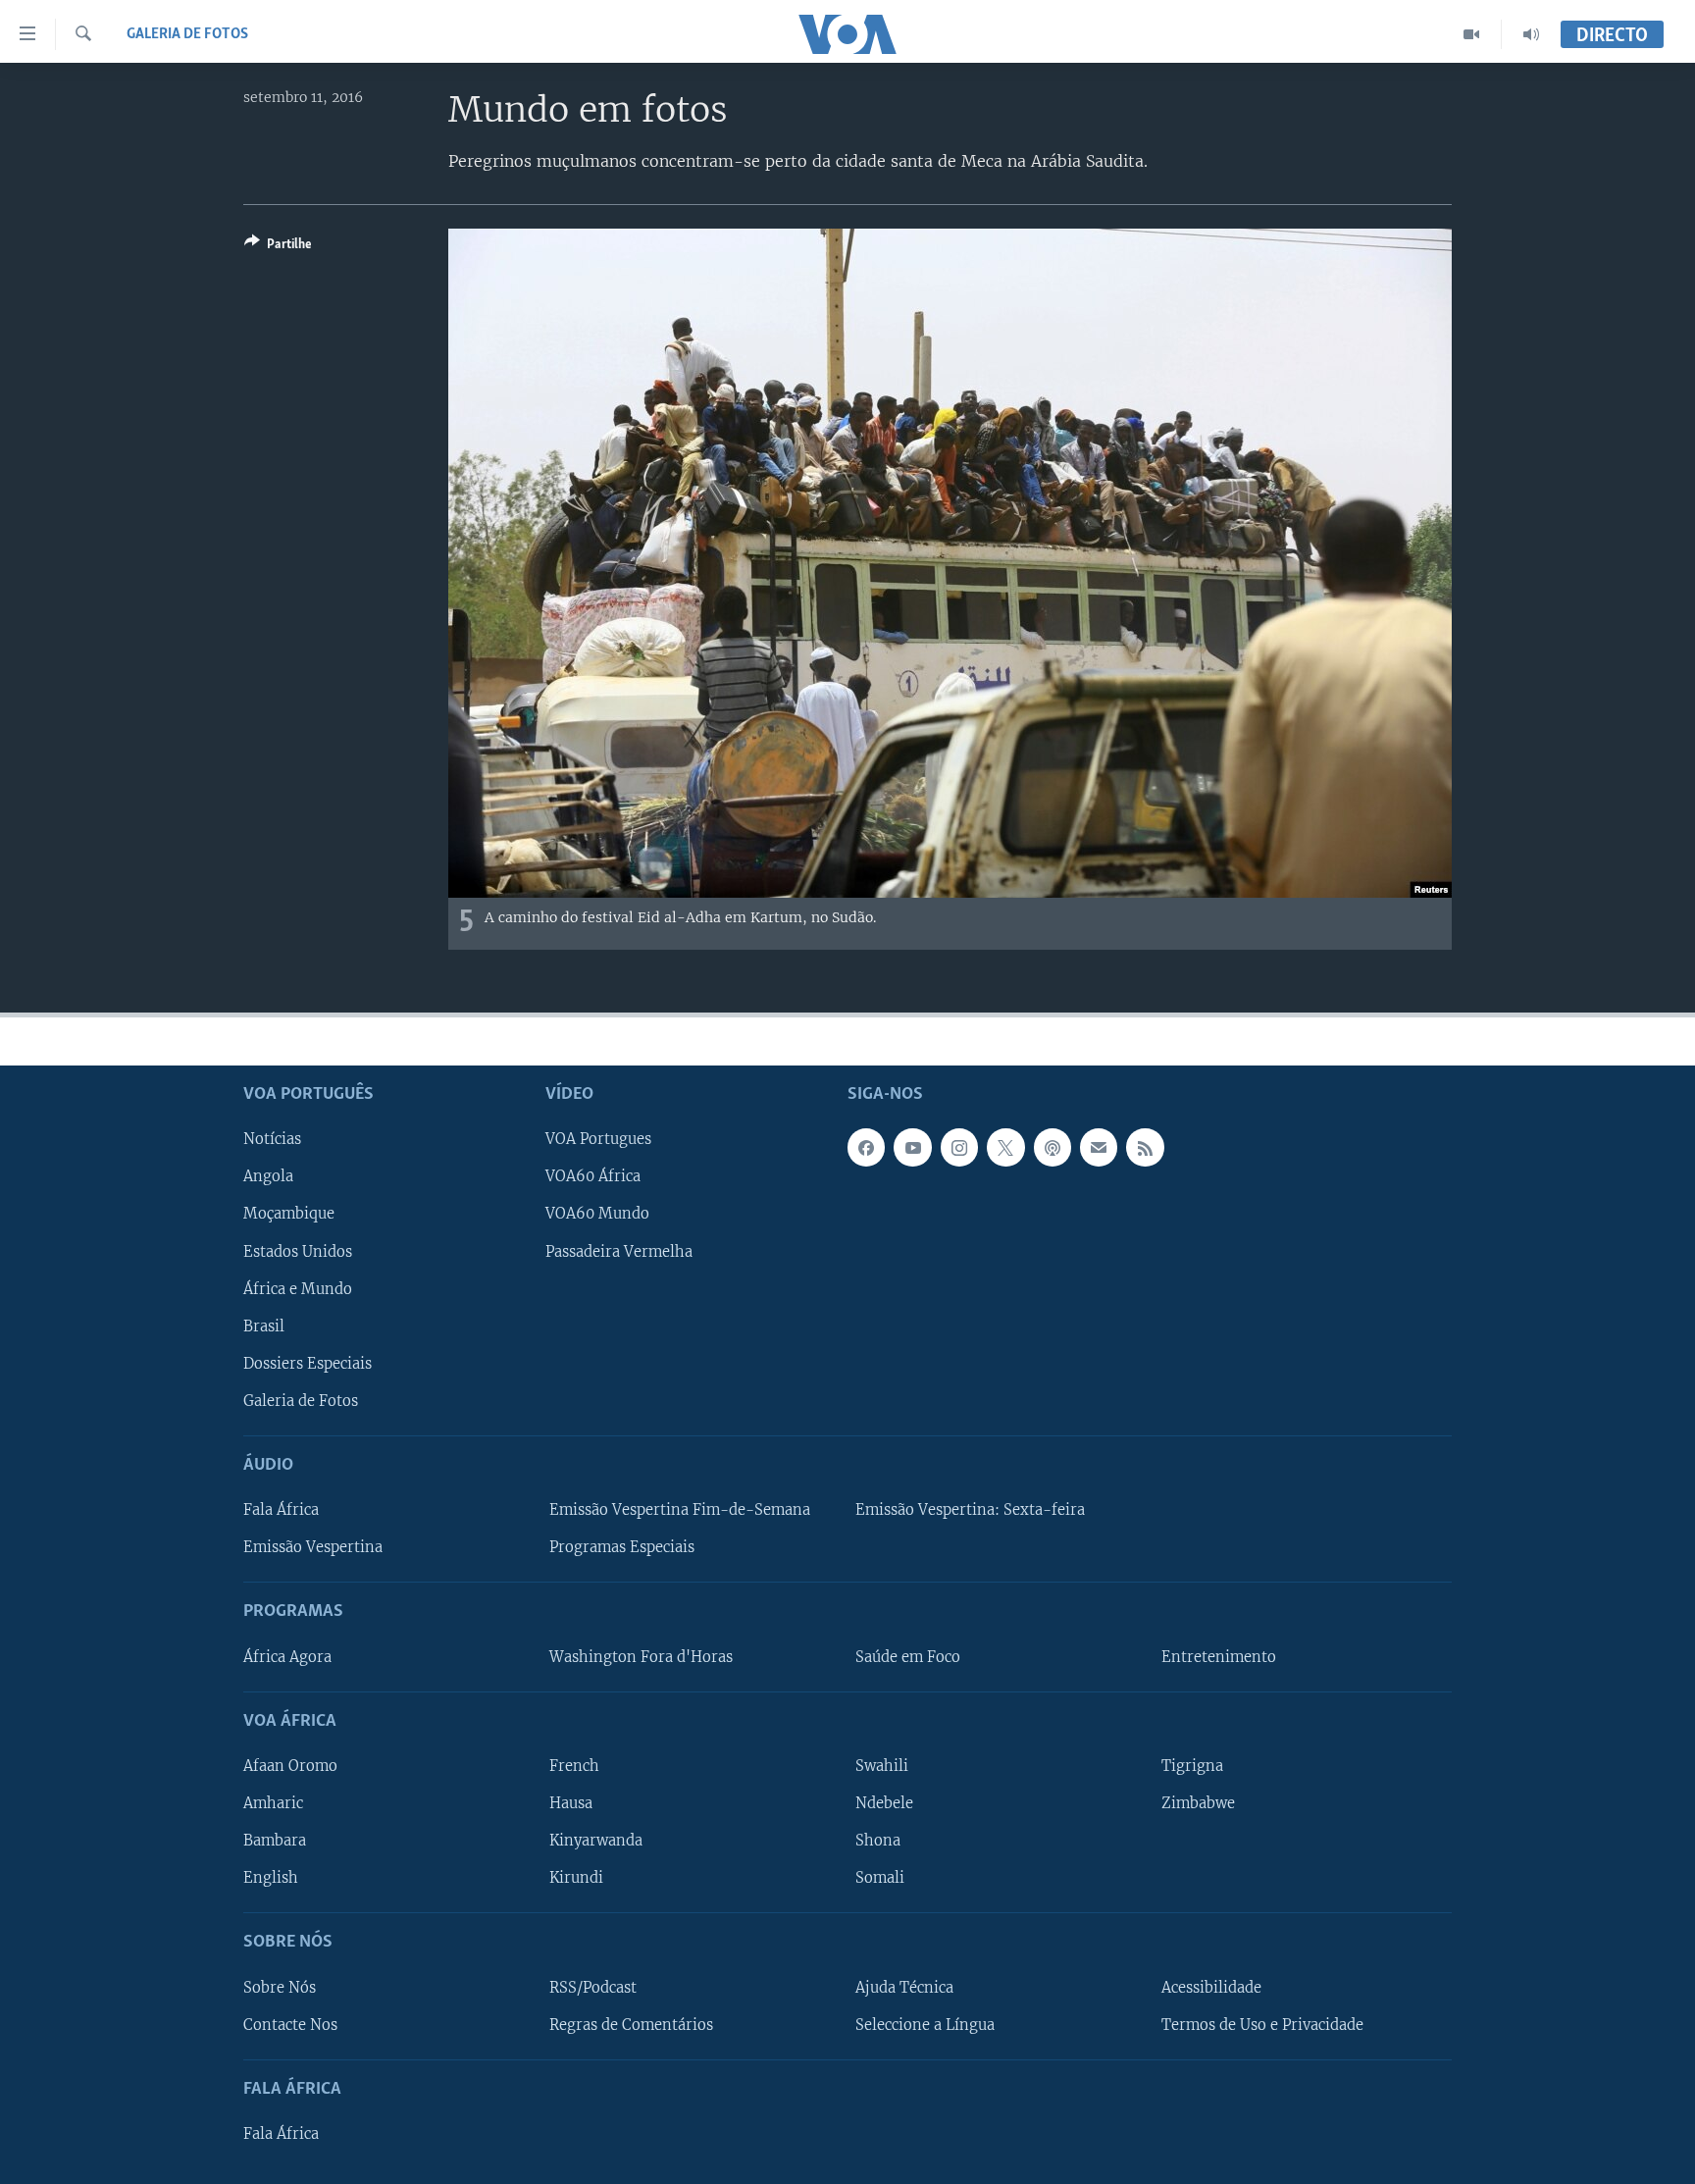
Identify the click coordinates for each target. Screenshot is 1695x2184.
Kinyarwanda (596, 1841)
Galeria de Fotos (187, 34)
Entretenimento (1219, 1657)
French (574, 1766)
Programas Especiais (622, 1547)
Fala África (281, 1510)
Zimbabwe (1198, 1803)
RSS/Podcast (593, 1988)
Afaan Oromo (290, 1766)
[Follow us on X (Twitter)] (1005, 1147)
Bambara (275, 1841)
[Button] (278, 247)
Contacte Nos (290, 2025)
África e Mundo (298, 1289)
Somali (880, 1878)
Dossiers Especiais (308, 1364)
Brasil (264, 1326)
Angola (268, 1176)
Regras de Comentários (631, 2025)
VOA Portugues (598, 1139)
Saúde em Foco (908, 1657)
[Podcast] (1053, 1147)
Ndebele (884, 1803)
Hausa (571, 1803)
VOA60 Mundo (597, 1214)
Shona (878, 1841)
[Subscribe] (1099, 1147)
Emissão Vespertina (313, 1547)
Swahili (882, 1766)
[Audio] (1531, 34)
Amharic (273, 1803)
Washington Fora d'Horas (641, 1657)
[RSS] (1145, 1147)
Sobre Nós (280, 1988)
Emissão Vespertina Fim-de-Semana (680, 1510)
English (271, 1878)
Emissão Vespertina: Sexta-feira (970, 1510)
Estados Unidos (298, 1252)
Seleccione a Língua (925, 2025)
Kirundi (576, 1878)
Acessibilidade (1211, 1988)
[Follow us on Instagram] (959, 1147)
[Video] (1472, 34)
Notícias (272, 1139)
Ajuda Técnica (904, 1988)
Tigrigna (1192, 1766)
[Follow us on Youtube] (912, 1147)
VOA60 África (593, 1176)
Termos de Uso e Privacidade (1262, 2025)
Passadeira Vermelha (619, 1252)
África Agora (287, 1657)
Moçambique (289, 1214)
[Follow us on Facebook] (866, 1147)
